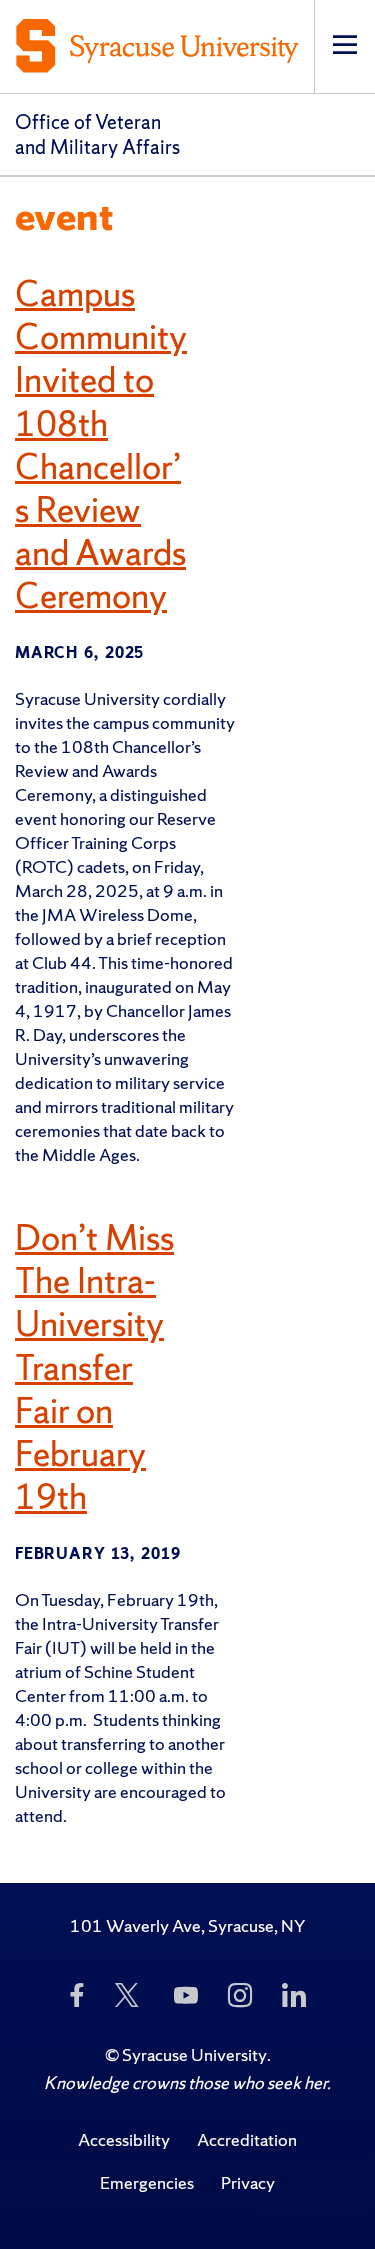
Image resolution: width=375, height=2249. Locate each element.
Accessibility (124, 2139)
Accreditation (247, 2139)
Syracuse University (194, 2054)
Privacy (248, 2182)
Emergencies (147, 2182)
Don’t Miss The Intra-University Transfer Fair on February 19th (94, 1367)
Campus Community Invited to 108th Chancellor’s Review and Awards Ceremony (101, 445)
